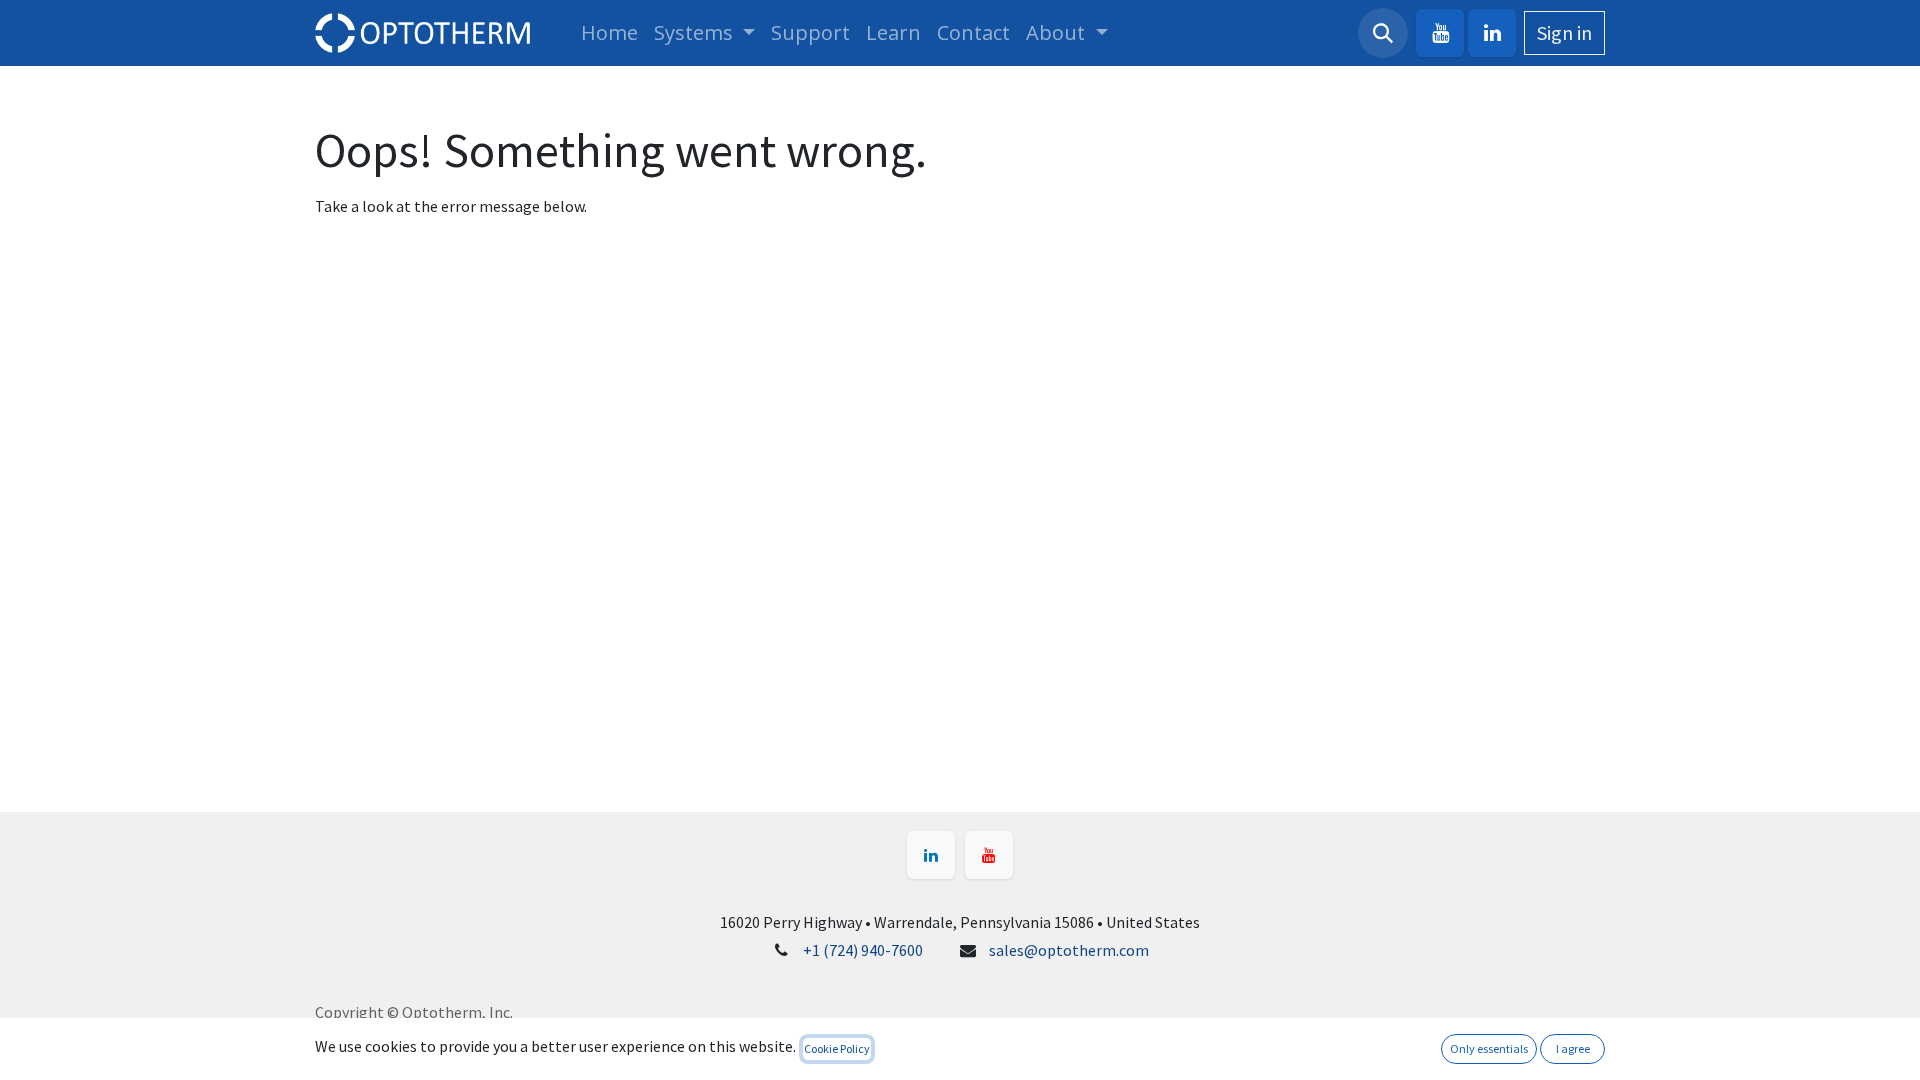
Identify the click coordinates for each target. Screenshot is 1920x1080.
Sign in (1564, 32)
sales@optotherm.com (1069, 950)
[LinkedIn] (1492, 33)
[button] (1383, 33)
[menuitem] (609, 33)
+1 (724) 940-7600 (863, 950)
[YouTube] (1440, 33)
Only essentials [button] (1489, 1048)
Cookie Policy (837, 1048)
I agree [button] (1573, 1048)
